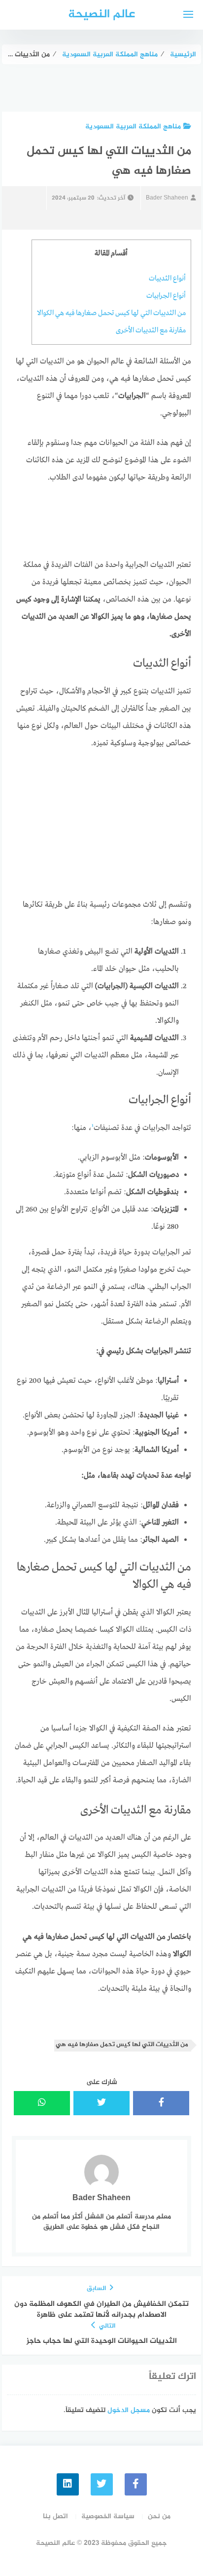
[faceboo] (136, 2484)
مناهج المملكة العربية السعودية (133, 127)
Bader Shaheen (167, 198)
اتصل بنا (55, 2516)
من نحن (159, 2516)
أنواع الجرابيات (166, 296)
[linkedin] (68, 2484)
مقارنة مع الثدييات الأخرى (151, 330)
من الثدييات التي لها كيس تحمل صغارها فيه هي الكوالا (111, 313)
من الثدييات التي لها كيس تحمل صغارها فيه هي (122, 2045)
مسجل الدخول (129, 2410)
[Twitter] (102, 2484)
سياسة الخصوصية (108, 2516)
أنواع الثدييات (167, 279)
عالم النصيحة (101, 15)
